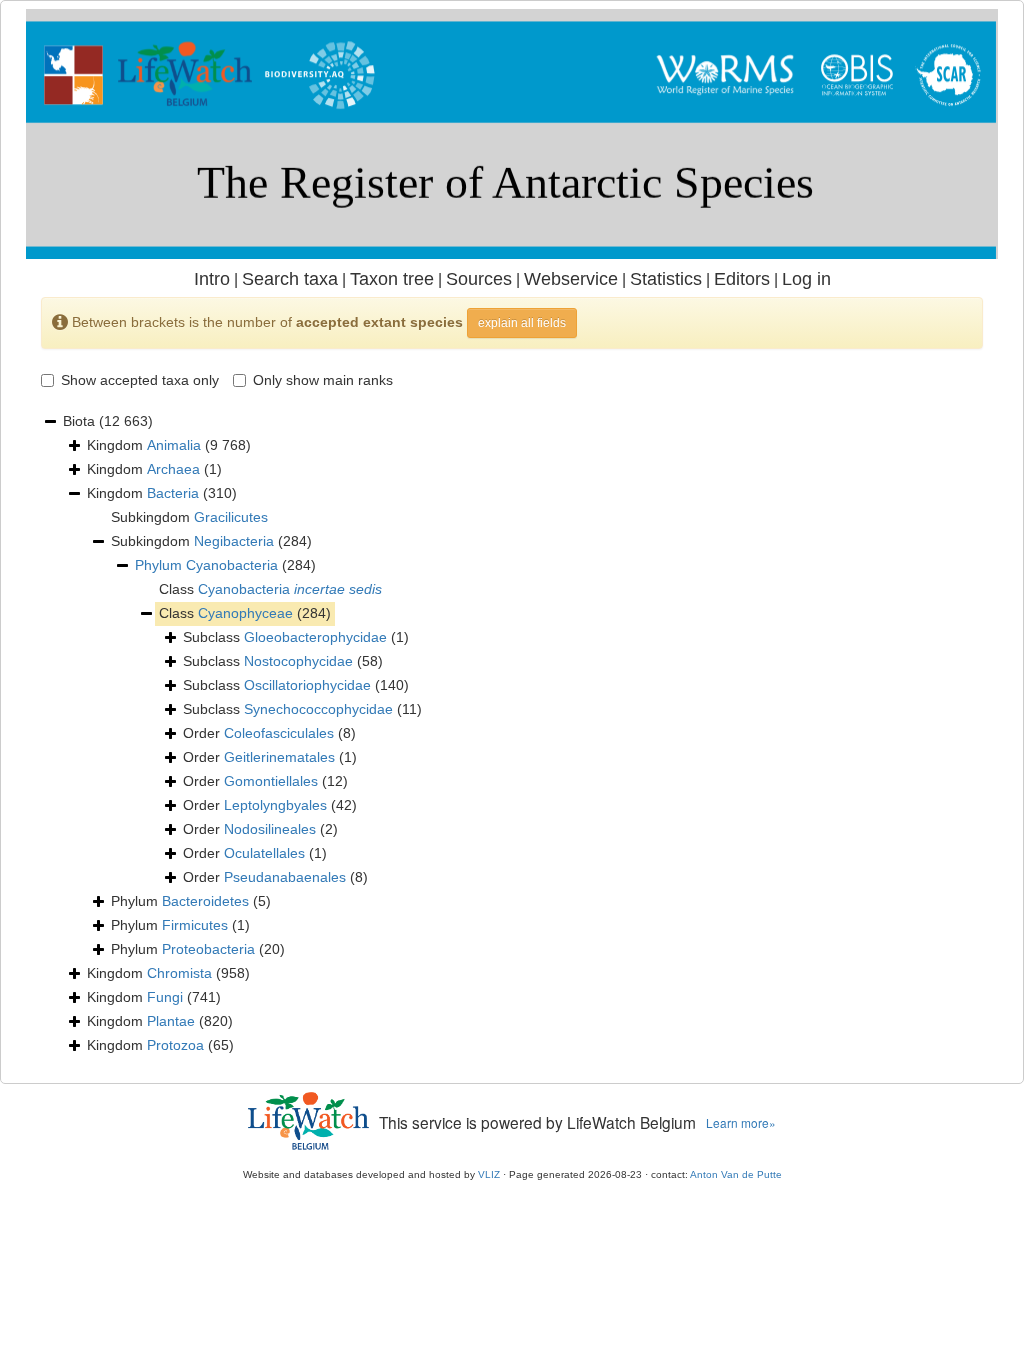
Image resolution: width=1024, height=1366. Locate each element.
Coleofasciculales (279, 733)
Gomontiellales (271, 781)
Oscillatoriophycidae (307, 685)
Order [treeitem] (269, 733)
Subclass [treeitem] (296, 637)
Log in (806, 279)
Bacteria (173, 493)
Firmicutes (195, 925)
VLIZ (489, 1174)
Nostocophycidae (298, 661)
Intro (212, 279)
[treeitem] (225, 566)
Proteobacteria (208, 949)
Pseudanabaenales (285, 877)
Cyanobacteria (232, 565)
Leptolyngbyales (275, 805)
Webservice (571, 279)
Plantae (171, 1021)
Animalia (174, 445)
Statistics (666, 279)
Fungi (165, 997)
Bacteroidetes (205, 901)
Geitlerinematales (279, 757)
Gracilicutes (231, 517)
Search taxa (290, 279)
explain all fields (522, 323)
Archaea (173, 469)
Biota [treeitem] (108, 421)
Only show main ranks (323, 380)
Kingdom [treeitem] (169, 445)
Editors (742, 279)
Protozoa (175, 1045)
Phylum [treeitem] (191, 901)
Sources (479, 279)
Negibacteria (234, 541)
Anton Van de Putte (736, 1174)
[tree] (512, 734)
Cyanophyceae (245, 613)
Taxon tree (392, 279)
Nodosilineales (270, 829)
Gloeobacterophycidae (315, 637)
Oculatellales (264, 853)
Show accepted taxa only (140, 380)
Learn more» (741, 1122)
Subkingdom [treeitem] (189, 517)
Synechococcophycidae (318, 709)
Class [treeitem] (270, 589)
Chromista (179, 973)
